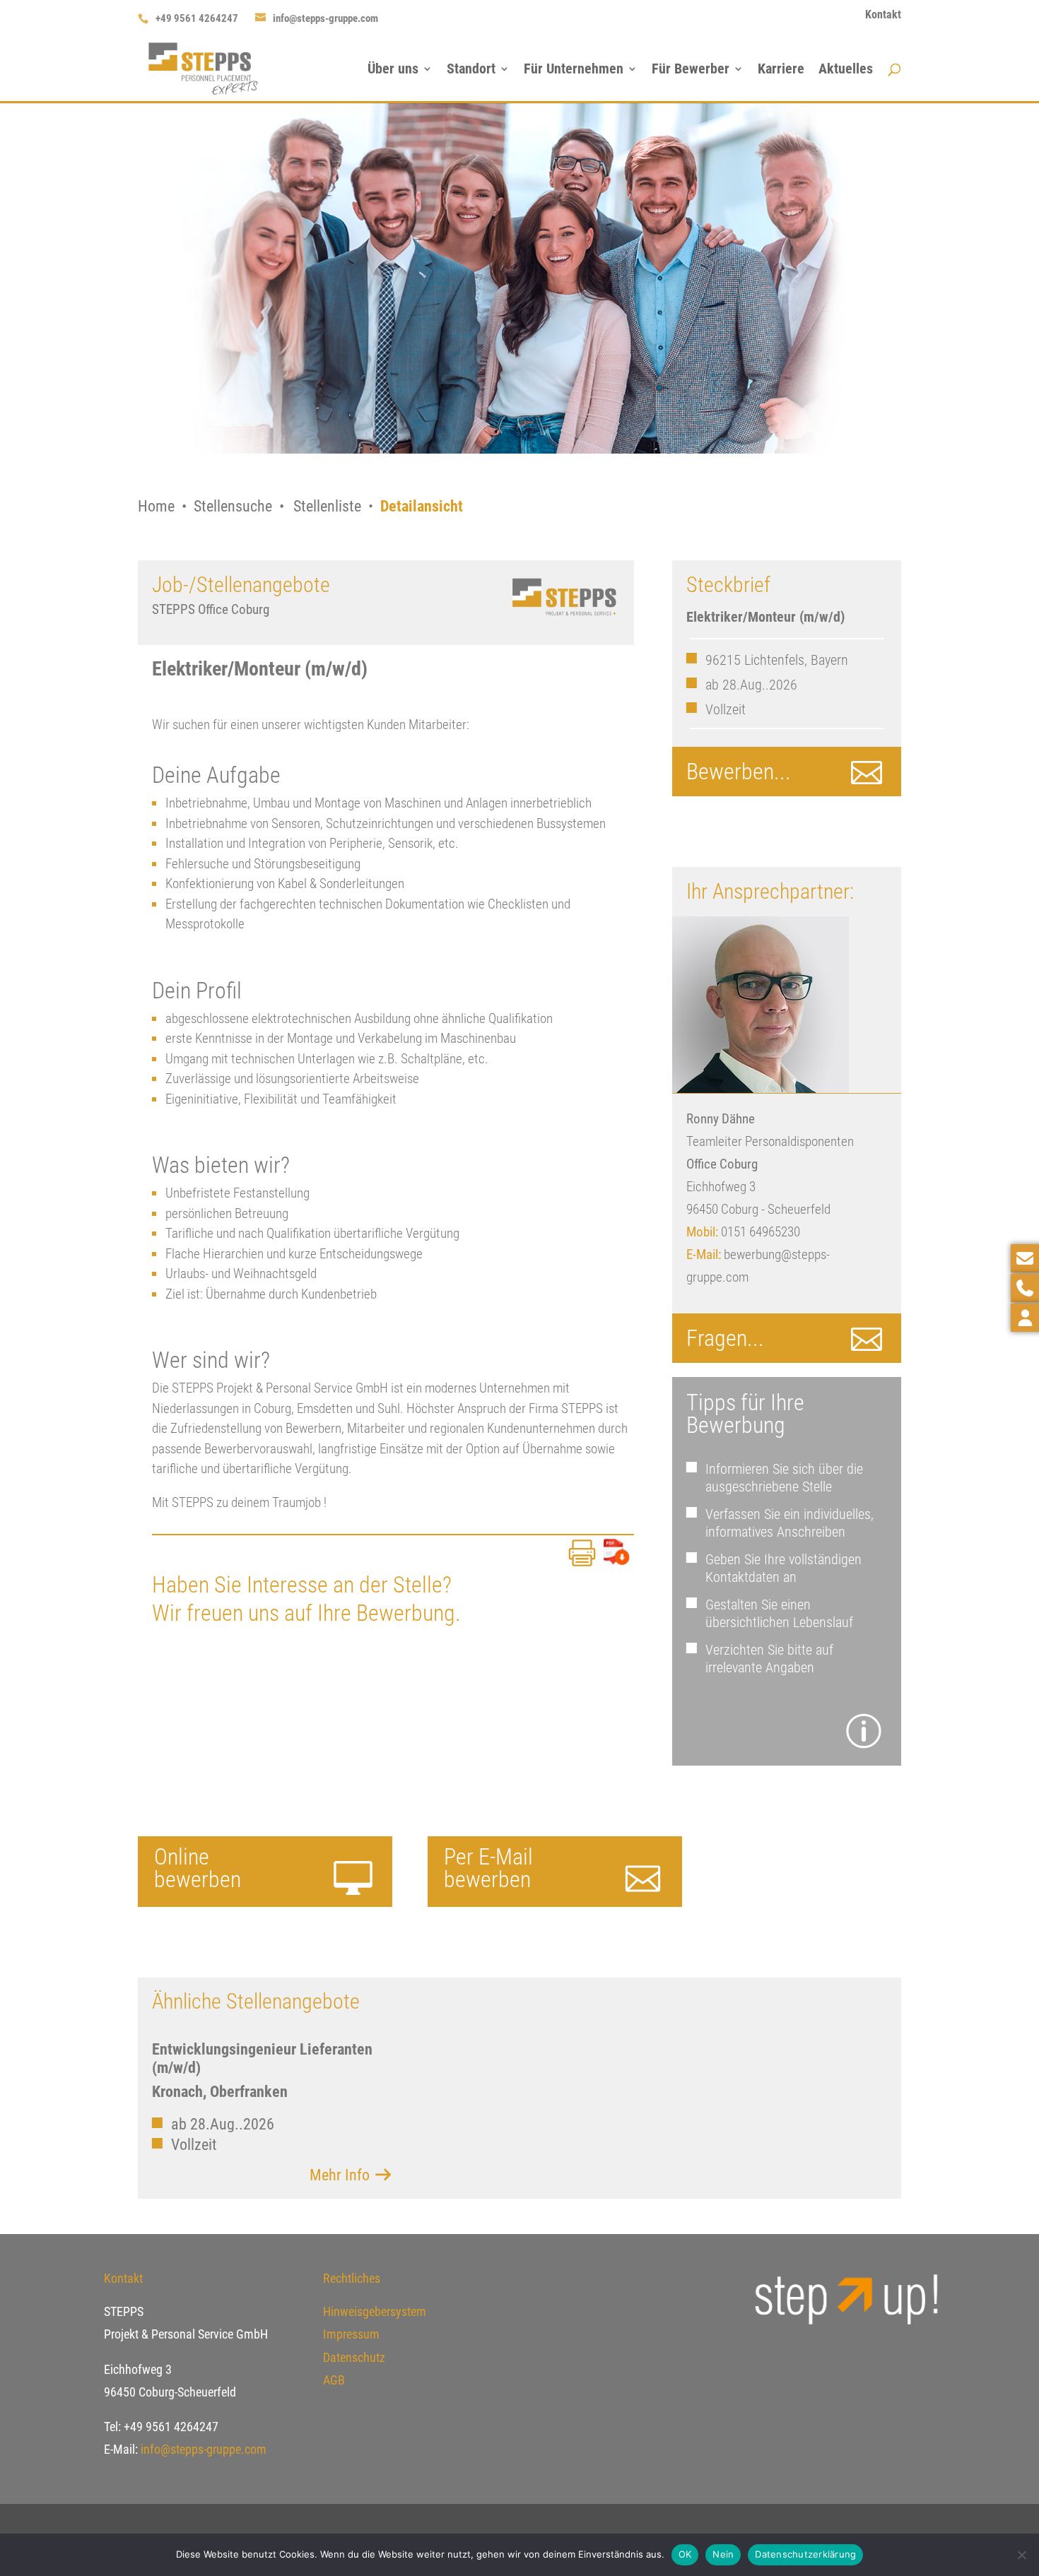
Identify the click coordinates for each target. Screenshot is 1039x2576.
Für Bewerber (691, 70)
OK (685, 2554)
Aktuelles (846, 70)
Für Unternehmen (574, 70)
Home (156, 506)
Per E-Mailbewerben (488, 1868)
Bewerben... (739, 772)
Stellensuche (233, 506)
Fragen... (725, 1338)
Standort (471, 70)
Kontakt (883, 15)
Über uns (393, 70)
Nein (723, 2554)
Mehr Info (341, 2175)
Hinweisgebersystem (375, 2311)
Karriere (781, 70)
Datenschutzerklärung (805, 2554)
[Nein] (1021, 2555)
